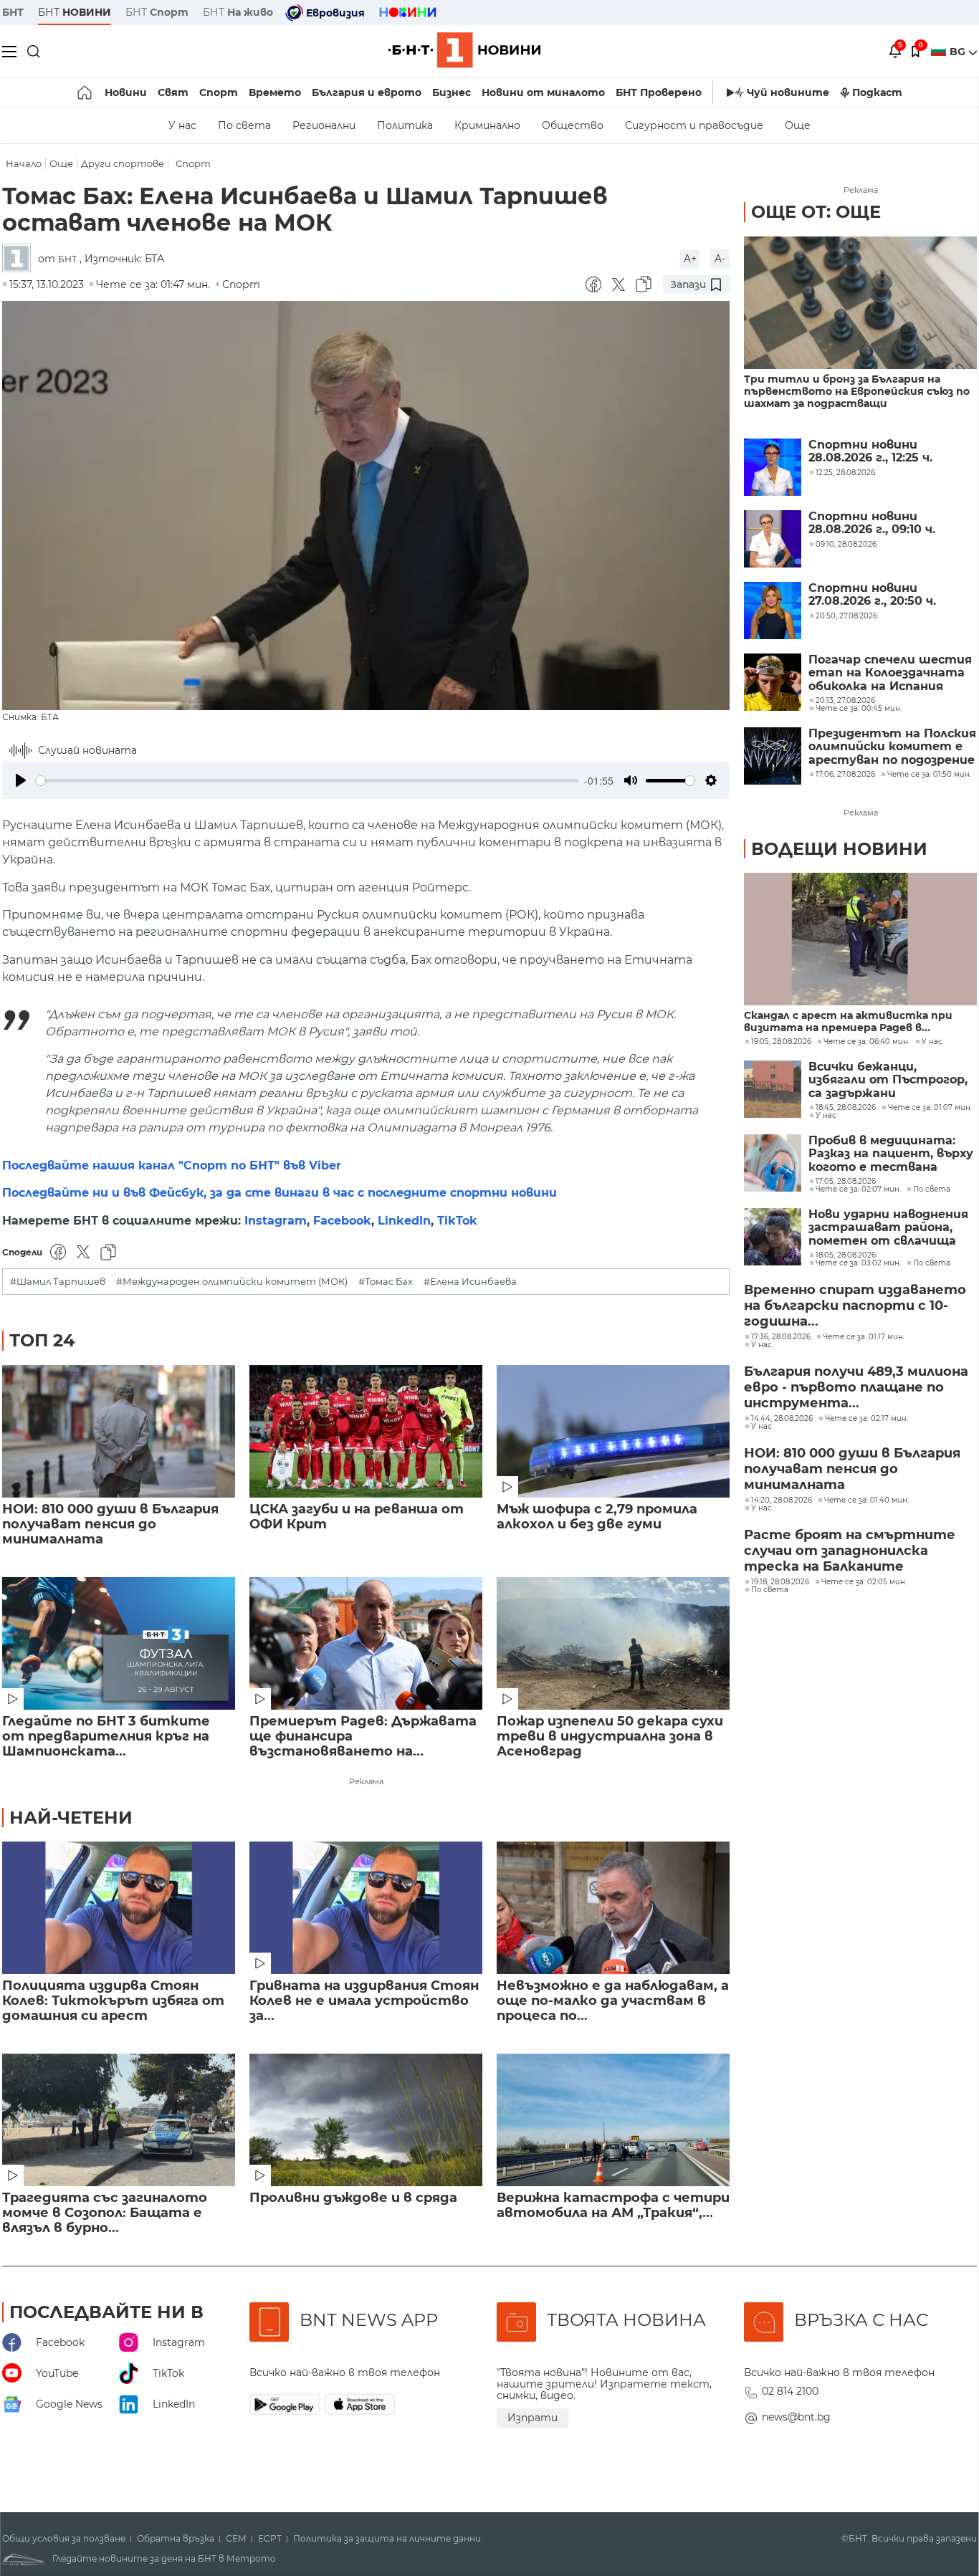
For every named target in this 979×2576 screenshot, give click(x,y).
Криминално (487, 125)
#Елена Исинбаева (470, 1282)
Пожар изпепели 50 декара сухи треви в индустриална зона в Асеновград (610, 1737)
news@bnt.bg (796, 2417)
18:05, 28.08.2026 (846, 1255)
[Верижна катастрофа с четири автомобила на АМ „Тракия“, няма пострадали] (613, 2120)
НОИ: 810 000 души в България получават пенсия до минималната (110, 1524)
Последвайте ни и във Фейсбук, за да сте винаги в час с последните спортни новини (280, 1193)
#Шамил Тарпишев (58, 1282)
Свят (173, 92)
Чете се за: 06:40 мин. (866, 1042)
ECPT (270, 2539)
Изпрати (533, 2418)
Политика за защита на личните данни (387, 2539)
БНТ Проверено (659, 92)
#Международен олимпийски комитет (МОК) (232, 1282)
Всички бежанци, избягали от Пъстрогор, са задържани (888, 1080)
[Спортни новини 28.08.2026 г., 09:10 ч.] (773, 539)
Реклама (366, 1781)
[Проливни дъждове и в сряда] (366, 2120)
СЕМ (236, 2539)
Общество (573, 125)
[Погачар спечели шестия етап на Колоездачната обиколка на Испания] (773, 682)
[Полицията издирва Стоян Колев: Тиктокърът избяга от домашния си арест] (119, 1908)
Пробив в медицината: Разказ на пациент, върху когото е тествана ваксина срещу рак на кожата (891, 1154)
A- (720, 259)
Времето (275, 92)
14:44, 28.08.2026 (782, 1419)
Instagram (276, 1221)
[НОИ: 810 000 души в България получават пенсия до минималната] (119, 1431)
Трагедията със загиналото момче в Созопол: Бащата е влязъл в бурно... (105, 2213)
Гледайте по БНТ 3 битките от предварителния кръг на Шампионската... (106, 1737)
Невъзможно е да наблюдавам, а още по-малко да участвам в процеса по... (613, 2001)
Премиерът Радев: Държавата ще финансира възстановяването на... (363, 1737)
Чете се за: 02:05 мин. (864, 1582)
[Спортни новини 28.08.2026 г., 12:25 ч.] (773, 467)
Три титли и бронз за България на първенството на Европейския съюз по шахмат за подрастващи (857, 392)
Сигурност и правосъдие (694, 125)
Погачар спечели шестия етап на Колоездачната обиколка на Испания (890, 673)
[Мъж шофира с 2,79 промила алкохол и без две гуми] (613, 1431)
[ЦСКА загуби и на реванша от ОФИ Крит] (366, 1431)
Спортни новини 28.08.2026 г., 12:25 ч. (870, 451)
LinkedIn (404, 1221)
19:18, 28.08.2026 (780, 1582)
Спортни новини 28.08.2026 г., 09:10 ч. (872, 523)
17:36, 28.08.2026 (781, 1337)
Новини (126, 92)
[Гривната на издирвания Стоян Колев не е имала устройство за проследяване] (366, 1908)
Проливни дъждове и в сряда (353, 2198)
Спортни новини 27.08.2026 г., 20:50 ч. (872, 595)
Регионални (324, 125)
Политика (405, 125)
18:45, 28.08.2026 (846, 1108)
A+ (690, 259)
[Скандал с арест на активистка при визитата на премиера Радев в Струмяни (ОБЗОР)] (860, 939)
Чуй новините (788, 92)
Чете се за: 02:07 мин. (858, 1189)
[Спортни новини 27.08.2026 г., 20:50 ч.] (773, 611)
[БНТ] (20, 259)
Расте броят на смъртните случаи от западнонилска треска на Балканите (850, 1551)
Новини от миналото (543, 92)
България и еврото (367, 92)
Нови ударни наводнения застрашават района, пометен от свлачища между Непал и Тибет (888, 1228)
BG (959, 52)
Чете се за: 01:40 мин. (866, 1500)
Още (798, 125)
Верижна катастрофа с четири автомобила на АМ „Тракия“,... (613, 2206)
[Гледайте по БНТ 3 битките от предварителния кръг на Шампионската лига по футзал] (119, 1643)
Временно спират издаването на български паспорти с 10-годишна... (855, 1306)
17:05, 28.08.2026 (846, 1182)
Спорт (219, 92)
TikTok (457, 1221)
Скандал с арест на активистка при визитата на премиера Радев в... (848, 1022)
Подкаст (877, 92)
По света (244, 125)
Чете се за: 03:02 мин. (858, 1263)
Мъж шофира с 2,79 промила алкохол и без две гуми (597, 1517)
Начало (24, 164)
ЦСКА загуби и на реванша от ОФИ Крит (357, 1517)
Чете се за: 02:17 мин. (866, 1419)
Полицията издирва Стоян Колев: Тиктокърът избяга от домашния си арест (113, 2001)
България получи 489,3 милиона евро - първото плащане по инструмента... (856, 1387)
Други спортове (123, 164)
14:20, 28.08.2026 (782, 1500)
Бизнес (452, 92)
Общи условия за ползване (64, 2539)
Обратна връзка (176, 2539)
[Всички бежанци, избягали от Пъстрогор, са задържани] (773, 1089)
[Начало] (86, 92)
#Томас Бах (386, 1282)
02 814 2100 (790, 2391)
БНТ (13, 12)
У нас (182, 125)
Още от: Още (816, 212)
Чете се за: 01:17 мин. (864, 1337)
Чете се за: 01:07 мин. (930, 1108)
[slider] (307, 781)
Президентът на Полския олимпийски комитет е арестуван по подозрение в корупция (892, 747)
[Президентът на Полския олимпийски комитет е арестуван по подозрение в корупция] (773, 756)
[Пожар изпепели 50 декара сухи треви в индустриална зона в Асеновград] (613, 1643)
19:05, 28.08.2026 (781, 1042)
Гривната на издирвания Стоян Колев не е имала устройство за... (364, 2001)
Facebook (342, 1221)
